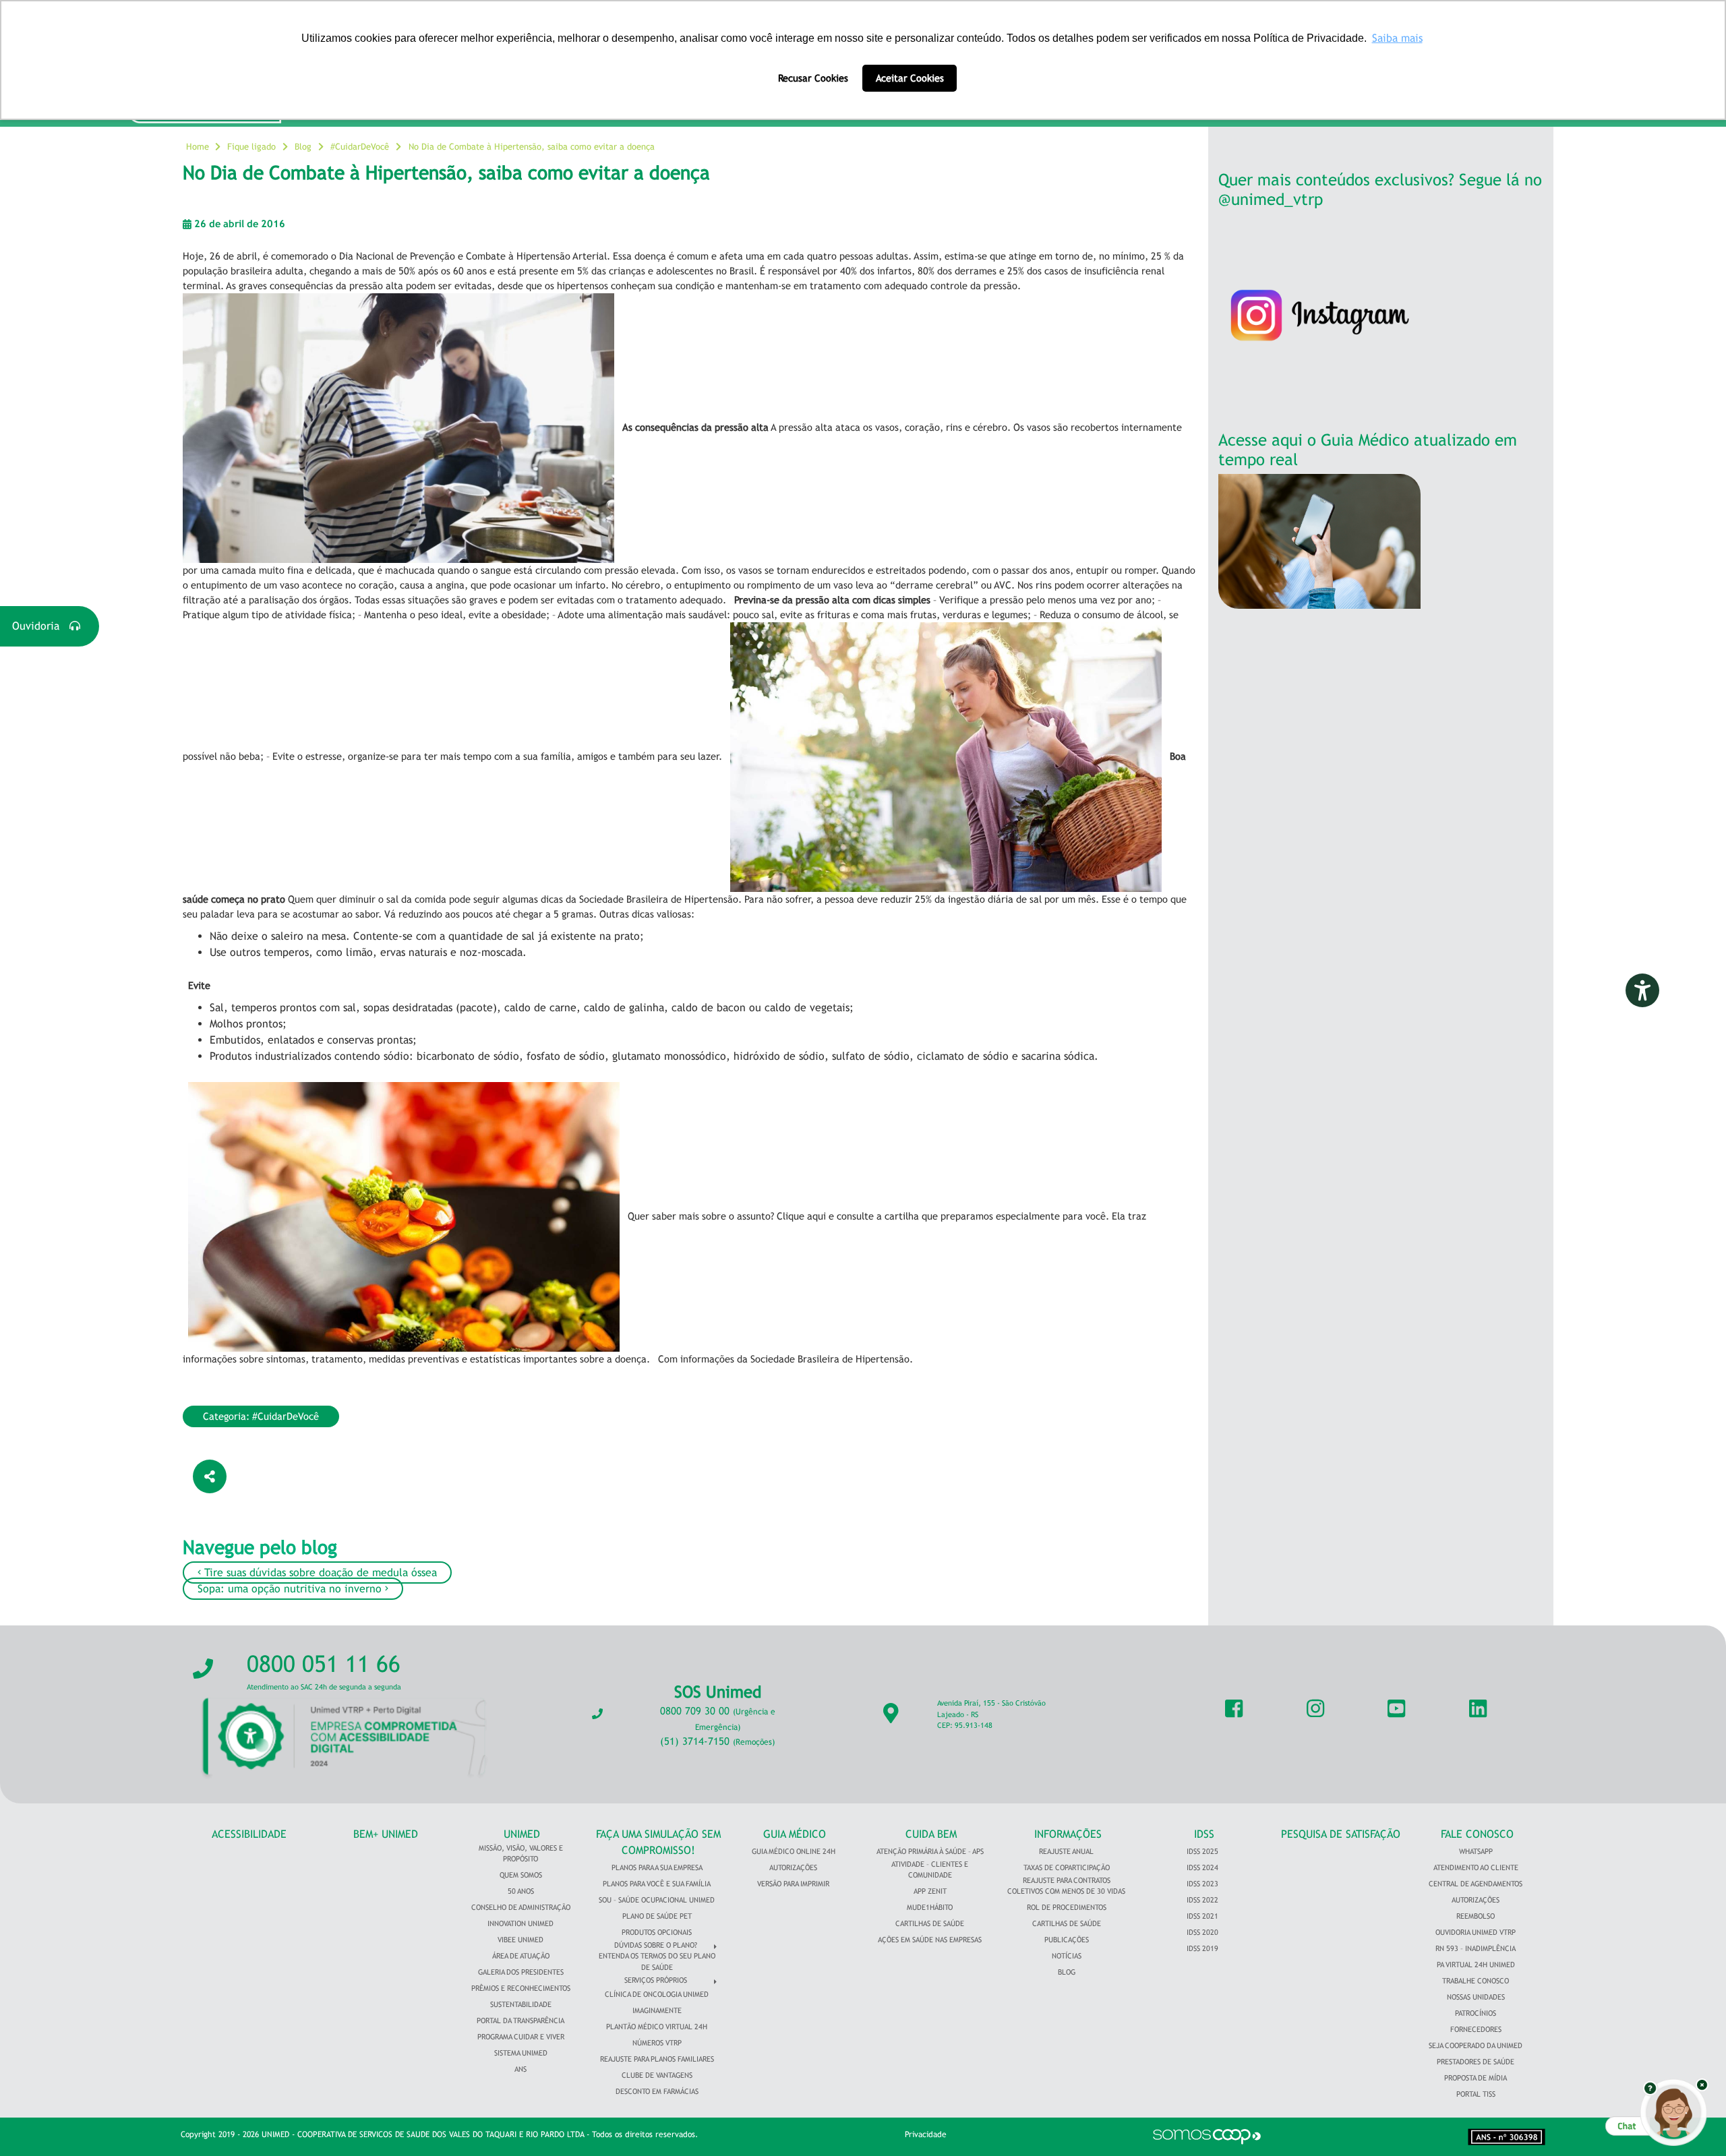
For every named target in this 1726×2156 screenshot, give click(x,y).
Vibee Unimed (520, 1940)
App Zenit (930, 1891)
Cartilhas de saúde (1067, 1923)
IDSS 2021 (1202, 1916)
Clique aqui (801, 1216)
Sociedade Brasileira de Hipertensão (830, 1359)
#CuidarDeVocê (360, 147)
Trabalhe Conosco (1476, 1981)
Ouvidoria (41, 626)
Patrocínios (1476, 2013)
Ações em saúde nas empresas (930, 1940)
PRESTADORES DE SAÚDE (1476, 2062)
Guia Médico (795, 1834)
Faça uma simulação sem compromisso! (658, 1842)
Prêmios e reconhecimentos (521, 1988)
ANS (520, 2069)
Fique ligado (251, 147)
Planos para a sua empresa (657, 1867)
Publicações (1067, 1940)
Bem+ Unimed (386, 1834)
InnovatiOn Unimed (520, 1923)
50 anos (521, 1891)
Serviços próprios (656, 1980)
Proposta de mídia (1476, 2078)
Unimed (522, 1834)
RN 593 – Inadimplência (1476, 1948)
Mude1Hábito (930, 1907)
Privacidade (926, 2134)
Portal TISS (1476, 2094)
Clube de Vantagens (657, 2075)
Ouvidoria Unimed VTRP (1476, 1932)
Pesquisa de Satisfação (1341, 1834)
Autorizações (793, 1867)
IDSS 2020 (1202, 1932)
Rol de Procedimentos (1067, 1907)
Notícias (1067, 1956)
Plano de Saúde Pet (657, 1916)
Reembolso (1476, 1916)
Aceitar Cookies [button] (910, 78)
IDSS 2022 (1202, 1900)
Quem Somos (521, 1875)
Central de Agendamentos (1476, 1884)
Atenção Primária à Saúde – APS (930, 1851)
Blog (303, 147)
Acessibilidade (249, 1834)
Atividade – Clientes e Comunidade (930, 1870)
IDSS (1204, 1834)
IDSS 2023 (1202, 1884)
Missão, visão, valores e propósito (521, 1854)
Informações (1068, 1834)
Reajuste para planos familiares (657, 2059)
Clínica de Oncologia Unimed (657, 1994)
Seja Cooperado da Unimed (1476, 2045)
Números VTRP (657, 2043)
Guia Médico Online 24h (794, 1851)
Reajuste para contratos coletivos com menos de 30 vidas (1066, 1886)
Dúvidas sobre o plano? (656, 1945)
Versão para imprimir (793, 1884)
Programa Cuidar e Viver (521, 2037)
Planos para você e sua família (657, 1884)
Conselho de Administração (521, 1907)
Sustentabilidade (521, 2004)
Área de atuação (521, 1956)
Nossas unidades (1476, 1997)
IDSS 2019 (1202, 1948)
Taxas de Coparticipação (1067, 1867)
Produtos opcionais (657, 1932)
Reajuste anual (1066, 1851)
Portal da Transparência (520, 2020)
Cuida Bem (931, 1834)
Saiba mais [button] (1397, 38)
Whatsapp (1476, 1851)
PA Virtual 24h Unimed (1476, 1965)
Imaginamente (657, 2010)
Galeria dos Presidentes (521, 1972)
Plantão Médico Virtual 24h (657, 2027)
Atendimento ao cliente (1476, 1867)
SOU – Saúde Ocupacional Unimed (657, 1900)
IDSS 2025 (1202, 1851)
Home (198, 147)
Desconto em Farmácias (657, 2091)
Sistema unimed (521, 2053)
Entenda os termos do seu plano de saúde (657, 1962)
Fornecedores (1476, 2029)
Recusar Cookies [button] (813, 78)
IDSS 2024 (1202, 1867)
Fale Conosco (1477, 1834)
